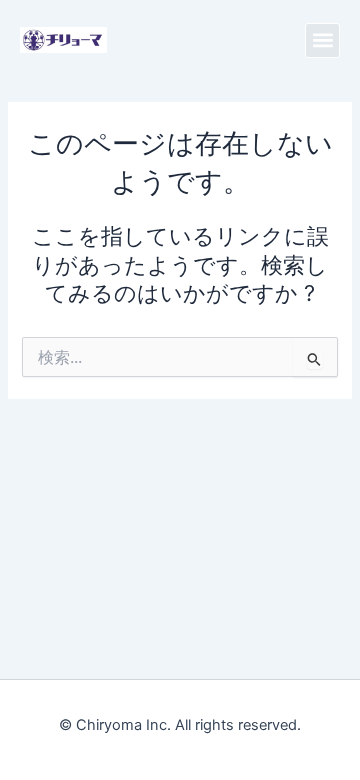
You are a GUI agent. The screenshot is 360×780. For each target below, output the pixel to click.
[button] (322, 40)
